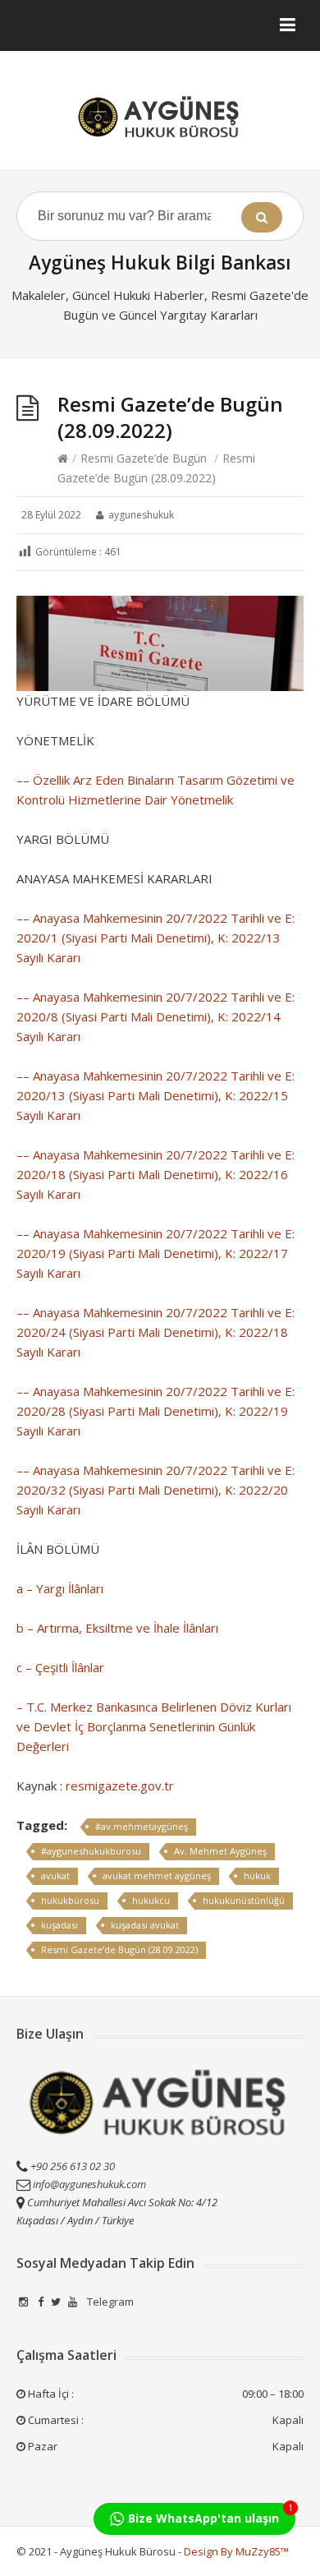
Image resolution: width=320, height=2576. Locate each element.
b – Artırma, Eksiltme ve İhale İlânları (117, 1628)
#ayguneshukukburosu (91, 1851)
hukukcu (151, 1900)
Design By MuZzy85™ (236, 2551)
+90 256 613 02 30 (71, 2166)
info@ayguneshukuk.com (89, 2184)
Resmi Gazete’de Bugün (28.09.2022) (119, 1949)
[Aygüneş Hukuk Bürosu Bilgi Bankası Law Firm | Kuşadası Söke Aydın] (160, 117)
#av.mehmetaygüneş (142, 1826)
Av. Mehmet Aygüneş (220, 1851)
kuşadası (59, 1925)
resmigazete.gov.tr (120, 1786)
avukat (55, 1876)
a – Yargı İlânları (60, 1588)
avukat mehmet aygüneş (157, 1876)
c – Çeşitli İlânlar (60, 1667)
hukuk (257, 1876)
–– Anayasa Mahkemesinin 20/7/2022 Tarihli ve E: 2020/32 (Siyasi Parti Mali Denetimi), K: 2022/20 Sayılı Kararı (155, 1490)
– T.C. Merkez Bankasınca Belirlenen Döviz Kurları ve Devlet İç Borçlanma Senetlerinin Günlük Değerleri (154, 1726)
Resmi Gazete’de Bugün (144, 458)
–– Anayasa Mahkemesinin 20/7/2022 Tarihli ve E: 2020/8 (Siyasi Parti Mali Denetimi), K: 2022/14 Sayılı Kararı (155, 1016)
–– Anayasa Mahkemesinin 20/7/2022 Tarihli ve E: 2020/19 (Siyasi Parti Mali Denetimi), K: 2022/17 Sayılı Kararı (155, 1253)
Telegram (109, 2302)
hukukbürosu (70, 1900)
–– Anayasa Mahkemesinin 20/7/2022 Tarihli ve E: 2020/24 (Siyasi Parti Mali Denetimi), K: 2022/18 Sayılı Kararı (155, 1332)
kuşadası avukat (145, 1925)
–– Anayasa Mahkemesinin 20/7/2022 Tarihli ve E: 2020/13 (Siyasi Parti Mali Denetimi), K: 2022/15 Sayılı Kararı (155, 1095)
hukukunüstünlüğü (244, 1900)
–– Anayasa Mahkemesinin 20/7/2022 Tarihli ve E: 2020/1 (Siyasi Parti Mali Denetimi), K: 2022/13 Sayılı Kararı (155, 938)
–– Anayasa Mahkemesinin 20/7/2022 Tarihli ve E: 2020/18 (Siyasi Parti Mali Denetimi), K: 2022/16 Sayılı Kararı (155, 1174)
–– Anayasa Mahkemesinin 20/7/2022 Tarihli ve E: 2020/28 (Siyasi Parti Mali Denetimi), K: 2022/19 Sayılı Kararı (155, 1411)
